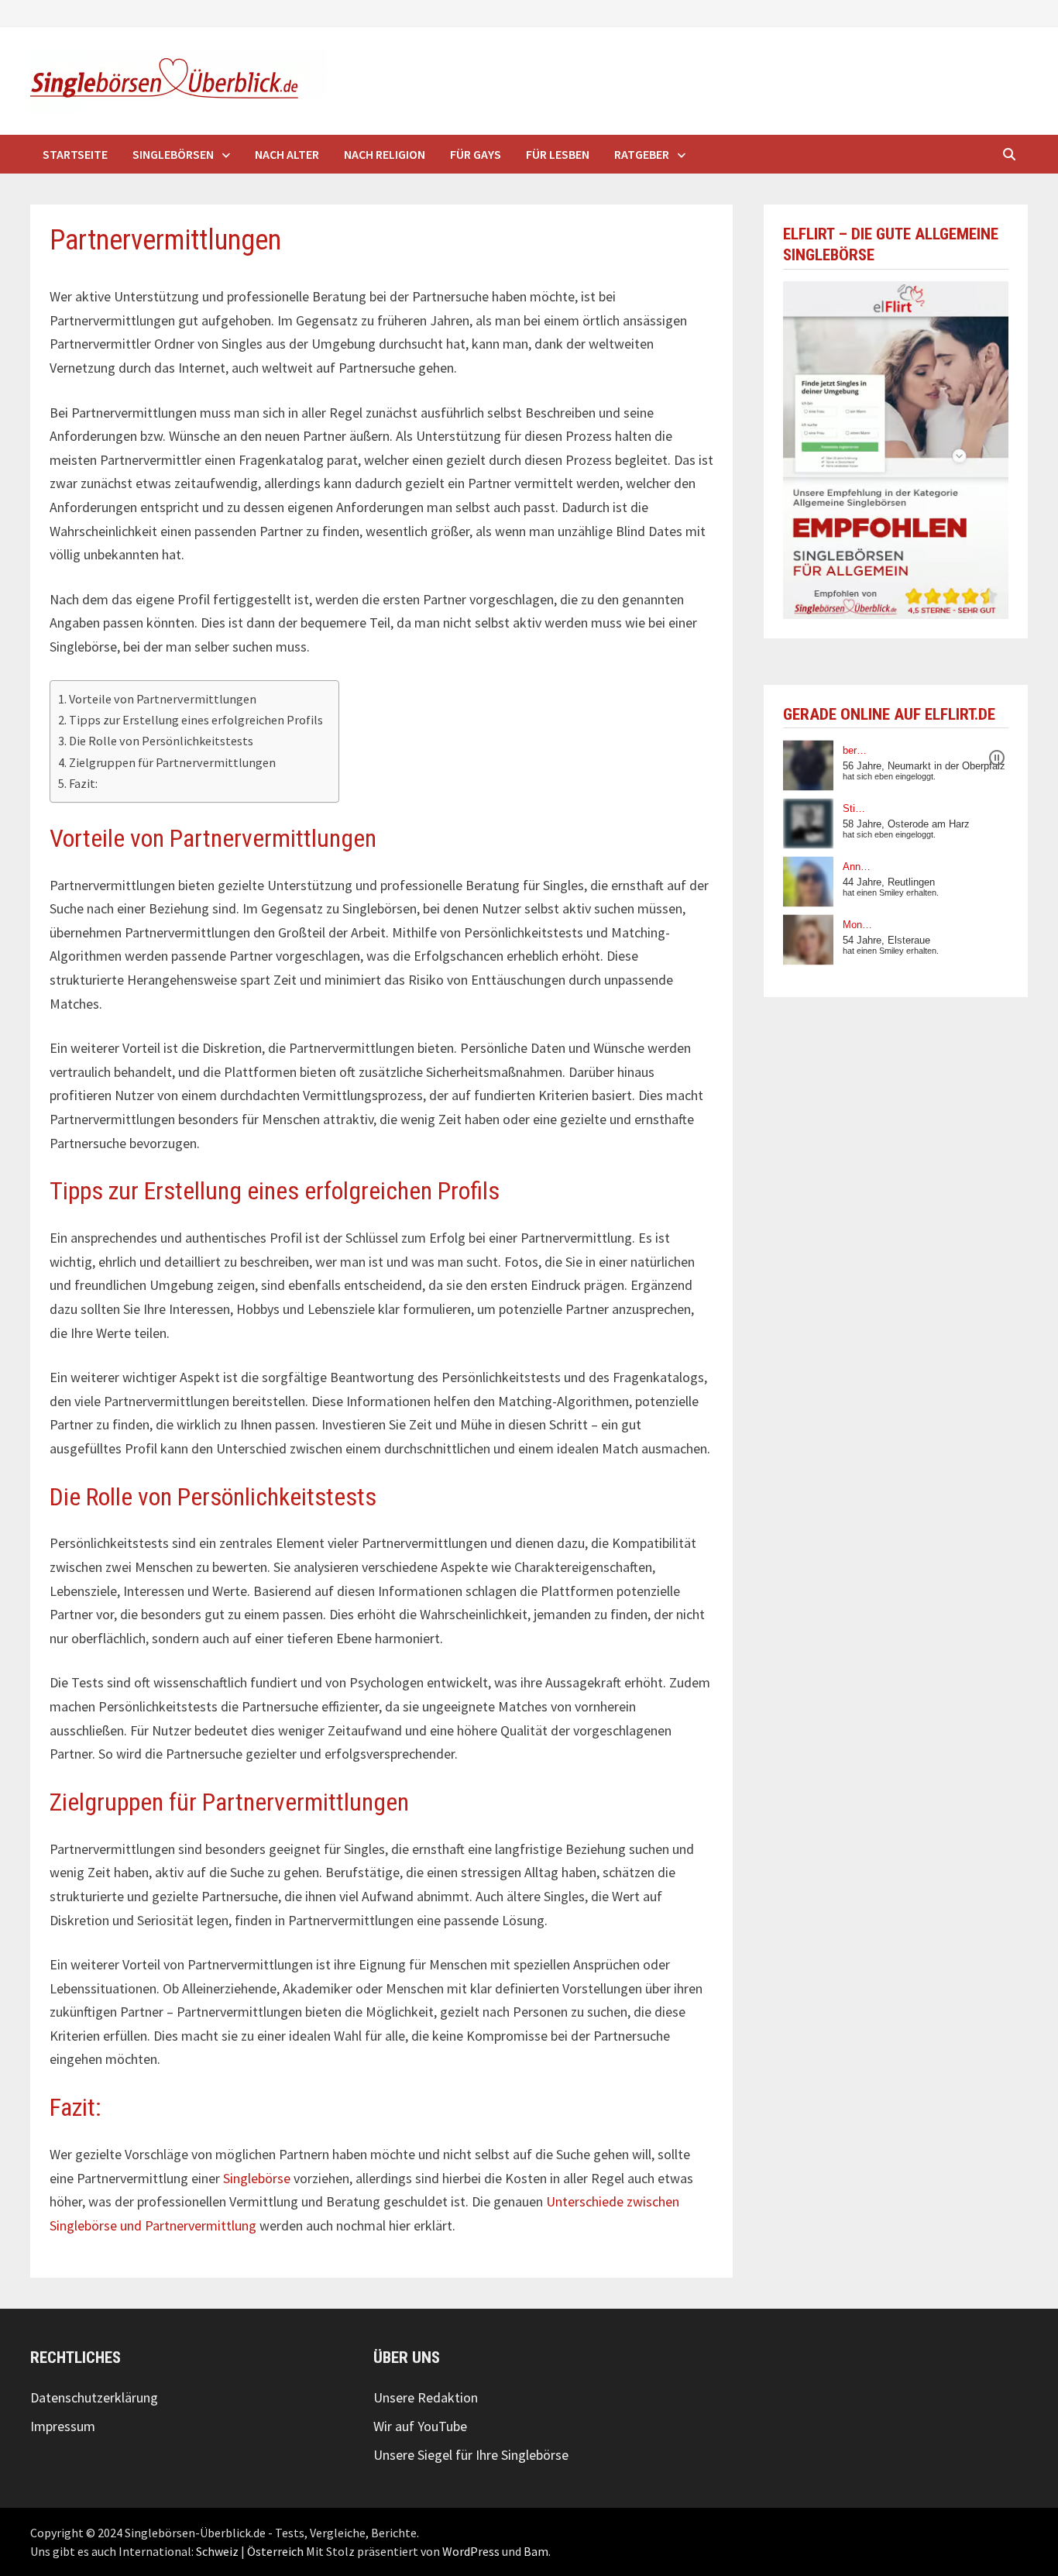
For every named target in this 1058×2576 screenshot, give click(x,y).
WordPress (471, 2551)
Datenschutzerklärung (94, 2397)
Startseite (75, 154)
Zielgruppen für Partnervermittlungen (172, 762)
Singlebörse (257, 2178)
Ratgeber (642, 154)
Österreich (275, 2551)
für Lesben (558, 154)
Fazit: (83, 783)
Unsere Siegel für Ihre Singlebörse (471, 2455)
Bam (536, 2551)
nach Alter (287, 154)
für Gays (476, 154)
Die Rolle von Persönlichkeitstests (161, 741)
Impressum (63, 2426)
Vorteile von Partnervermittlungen (163, 699)
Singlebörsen (173, 154)
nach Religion (385, 154)
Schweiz (217, 2551)
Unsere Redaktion (426, 2397)
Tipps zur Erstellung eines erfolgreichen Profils (196, 720)
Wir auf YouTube (420, 2426)
